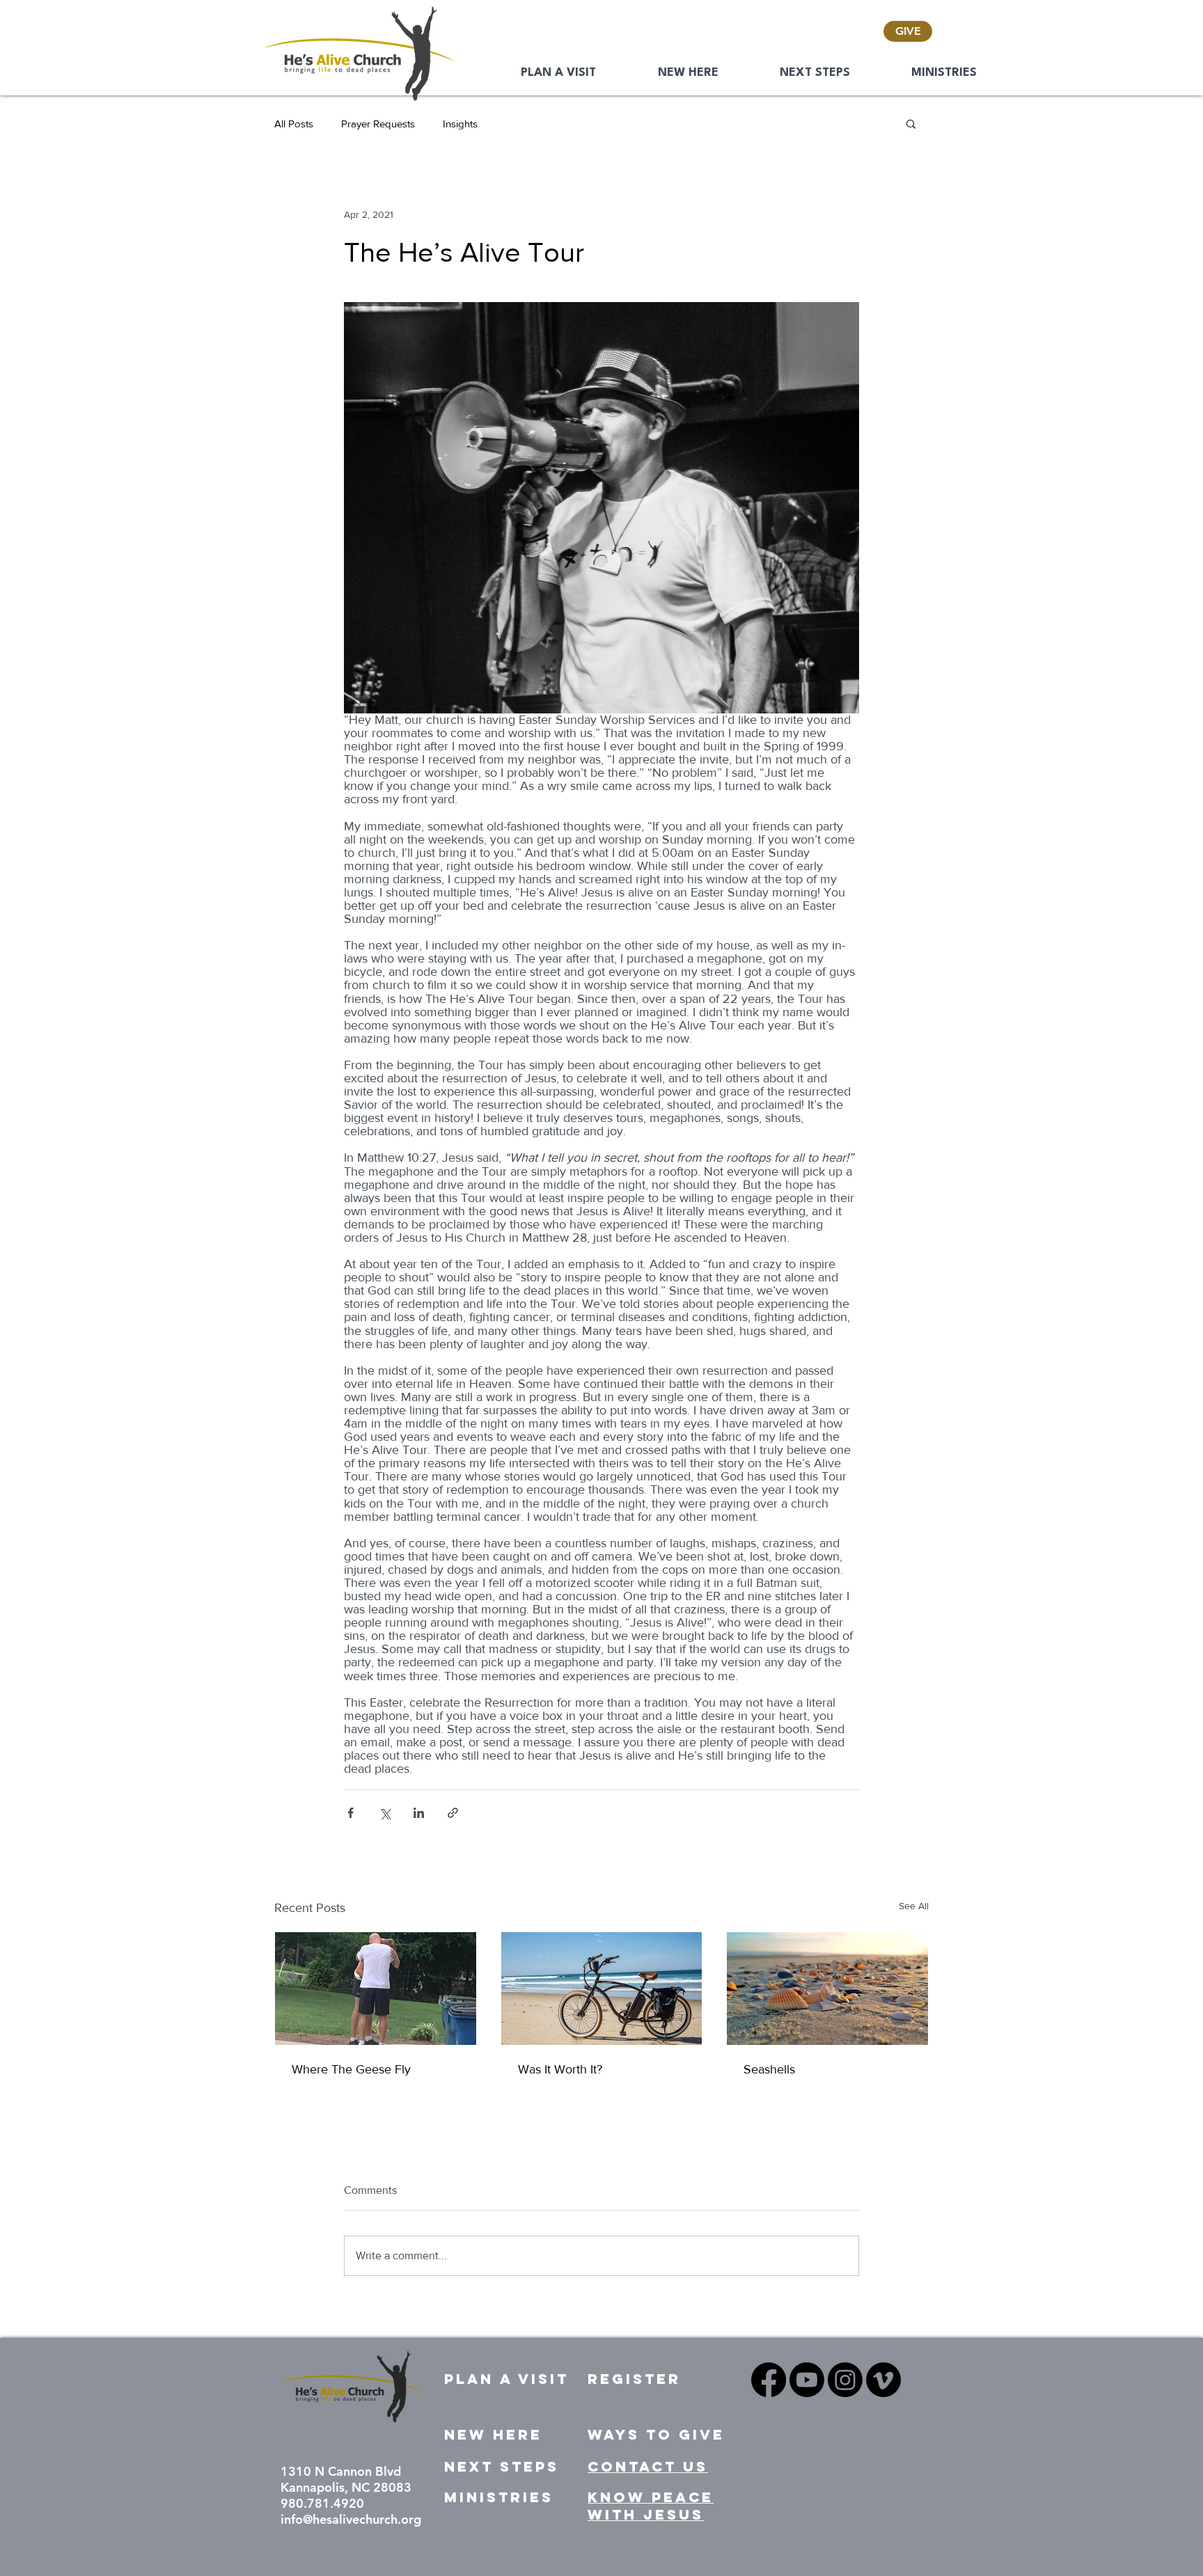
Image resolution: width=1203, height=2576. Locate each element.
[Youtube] (807, 2380)
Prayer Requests (378, 124)
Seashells (769, 2069)
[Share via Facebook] (351, 1813)
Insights (460, 124)
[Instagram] (845, 2380)
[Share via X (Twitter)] (385, 1813)
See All (914, 1906)
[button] (911, 123)
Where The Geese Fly (351, 2069)
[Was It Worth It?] (602, 1989)
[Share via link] (453, 1813)
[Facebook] (769, 2380)
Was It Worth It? (560, 2069)
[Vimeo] (883, 2380)
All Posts (294, 124)
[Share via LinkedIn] (419, 1813)
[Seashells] (827, 1989)
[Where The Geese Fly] (376, 1989)
